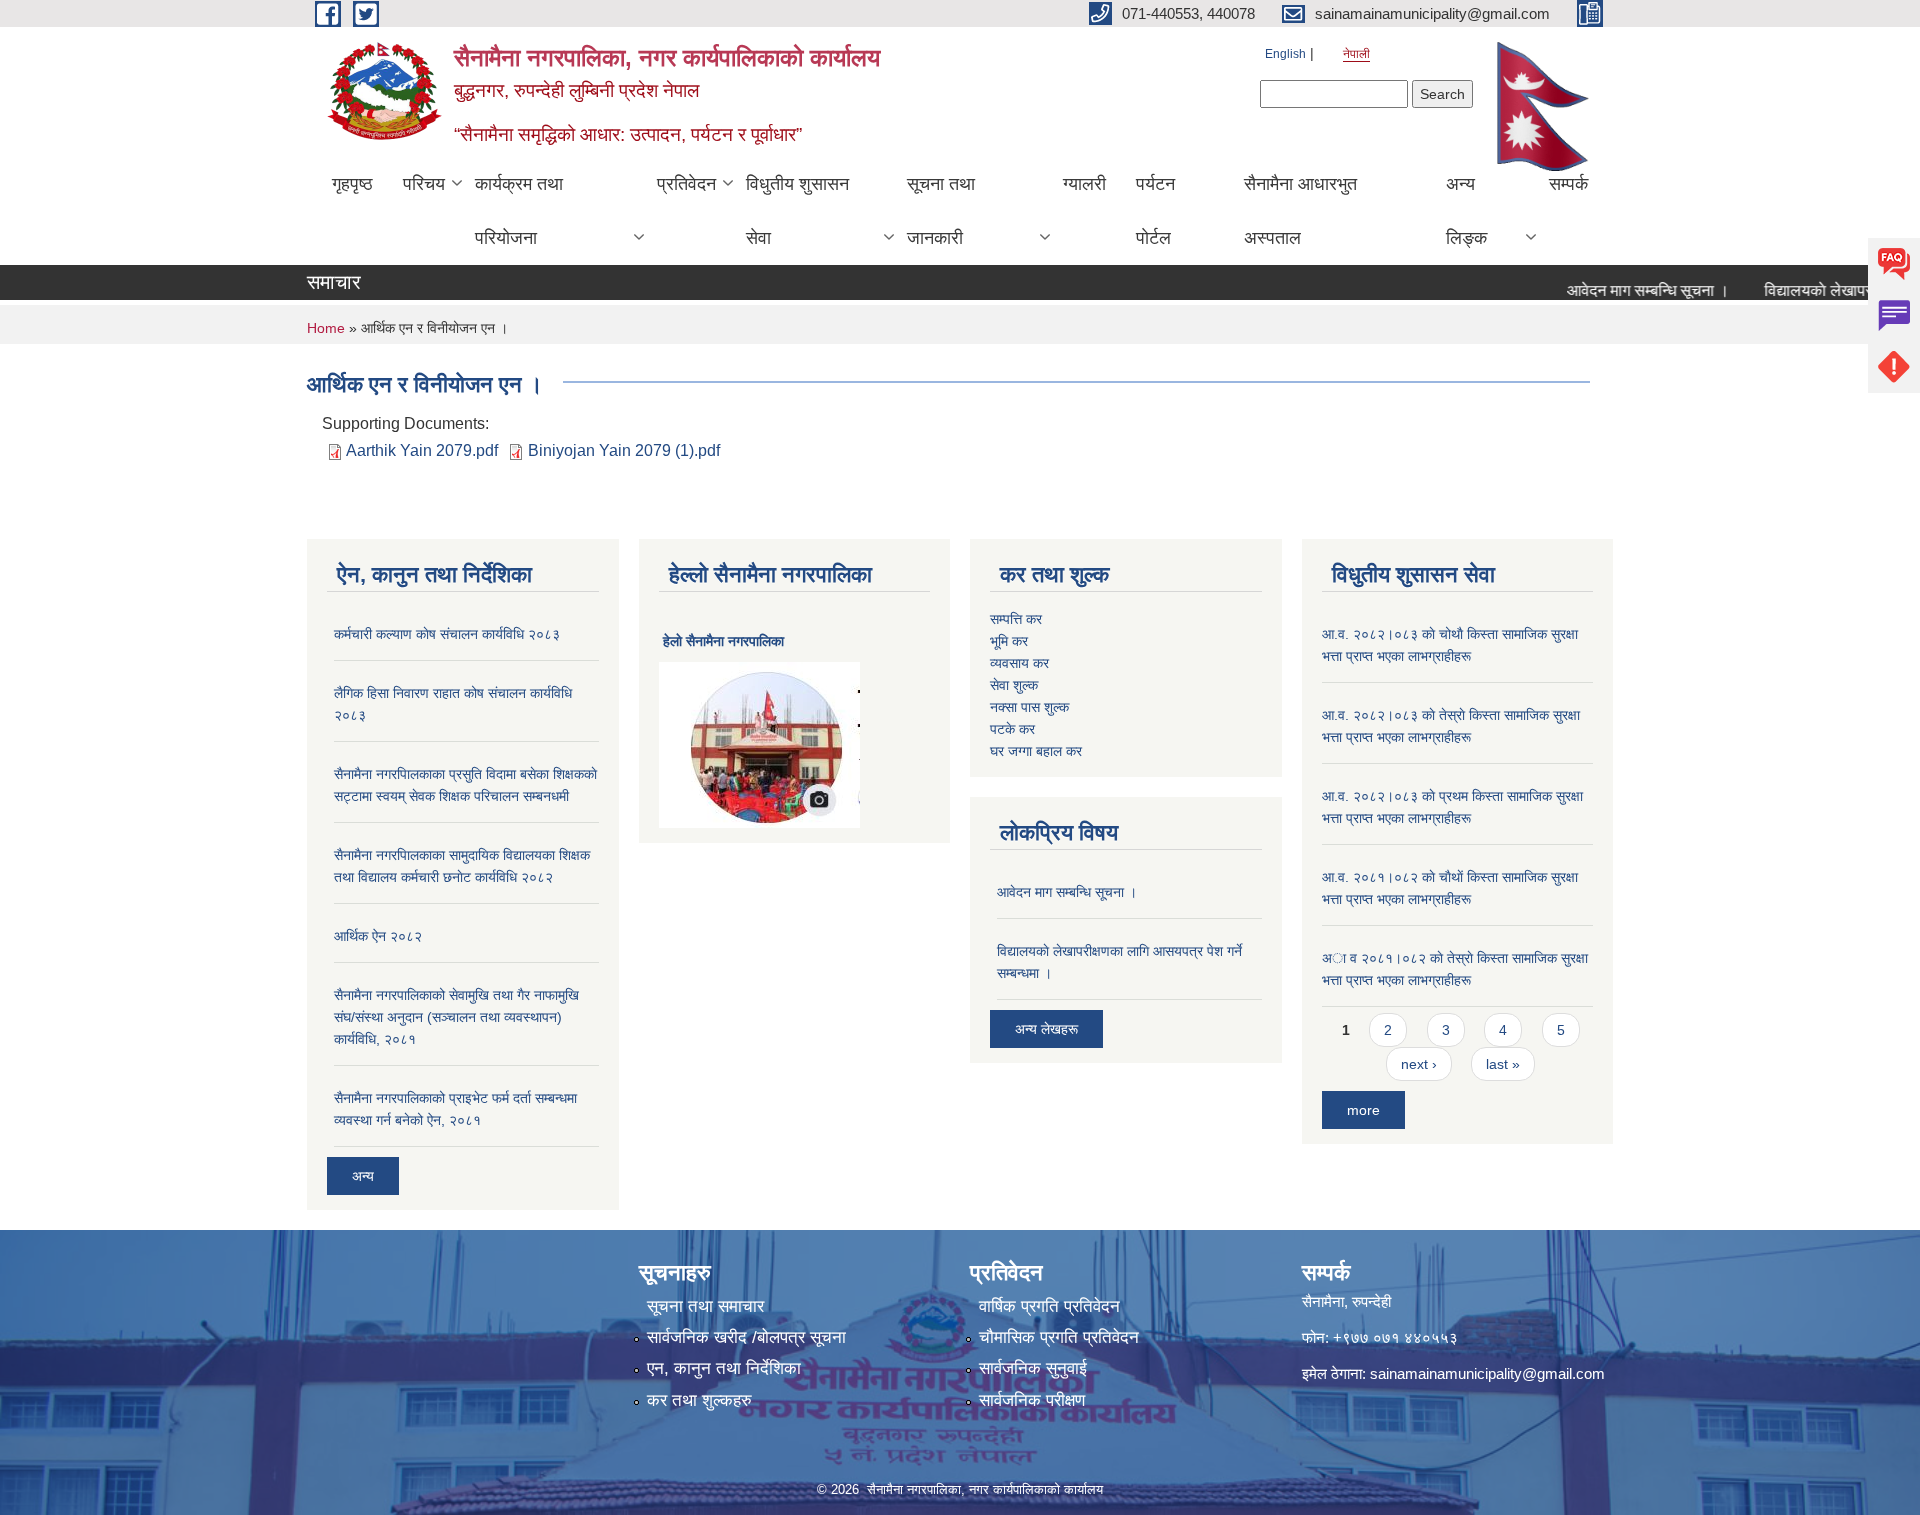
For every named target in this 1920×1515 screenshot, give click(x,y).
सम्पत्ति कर (1016, 619)
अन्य (363, 1176)
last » (1503, 1064)
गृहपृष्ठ (352, 184)
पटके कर (1012, 729)
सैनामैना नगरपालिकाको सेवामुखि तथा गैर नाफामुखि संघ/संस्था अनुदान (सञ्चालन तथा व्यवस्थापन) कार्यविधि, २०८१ (456, 1017)
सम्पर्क (1568, 184)
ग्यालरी (1084, 184)
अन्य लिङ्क (1466, 211)
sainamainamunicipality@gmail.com (1487, 1373)
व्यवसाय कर (1019, 663)
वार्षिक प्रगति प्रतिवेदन (1049, 1306)
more (1363, 1110)
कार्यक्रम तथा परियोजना (519, 211)
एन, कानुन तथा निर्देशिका (724, 1368)
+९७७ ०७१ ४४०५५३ (1395, 1337)
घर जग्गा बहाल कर (1036, 751)
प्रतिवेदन (686, 184)
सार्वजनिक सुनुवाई (1033, 1368)
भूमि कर (1009, 641)
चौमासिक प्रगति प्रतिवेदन (1059, 1337)
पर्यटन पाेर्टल (1155, 211)
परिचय (424, 184)
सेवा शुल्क (1014, 685)
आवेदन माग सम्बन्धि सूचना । (1621, 290)
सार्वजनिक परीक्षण (1032, 1400)
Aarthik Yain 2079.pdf (422, 450)
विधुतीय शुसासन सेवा (797, 211)
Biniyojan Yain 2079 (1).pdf (624, 450)
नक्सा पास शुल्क (1029, 707)
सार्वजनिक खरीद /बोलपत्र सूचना (746, 1337)
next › (1419, 1064)
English (1285, 54)
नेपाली (1356, 54)
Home (326, 328)
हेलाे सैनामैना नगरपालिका (723, 641)
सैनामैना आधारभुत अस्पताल (1300, 211)
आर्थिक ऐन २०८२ (378, 936)
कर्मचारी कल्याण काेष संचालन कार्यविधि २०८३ (447, 634)
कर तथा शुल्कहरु (699, 1400)
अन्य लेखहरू (1046, 1029)
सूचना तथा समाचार (705, 1306)
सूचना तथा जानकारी (941, 211)
